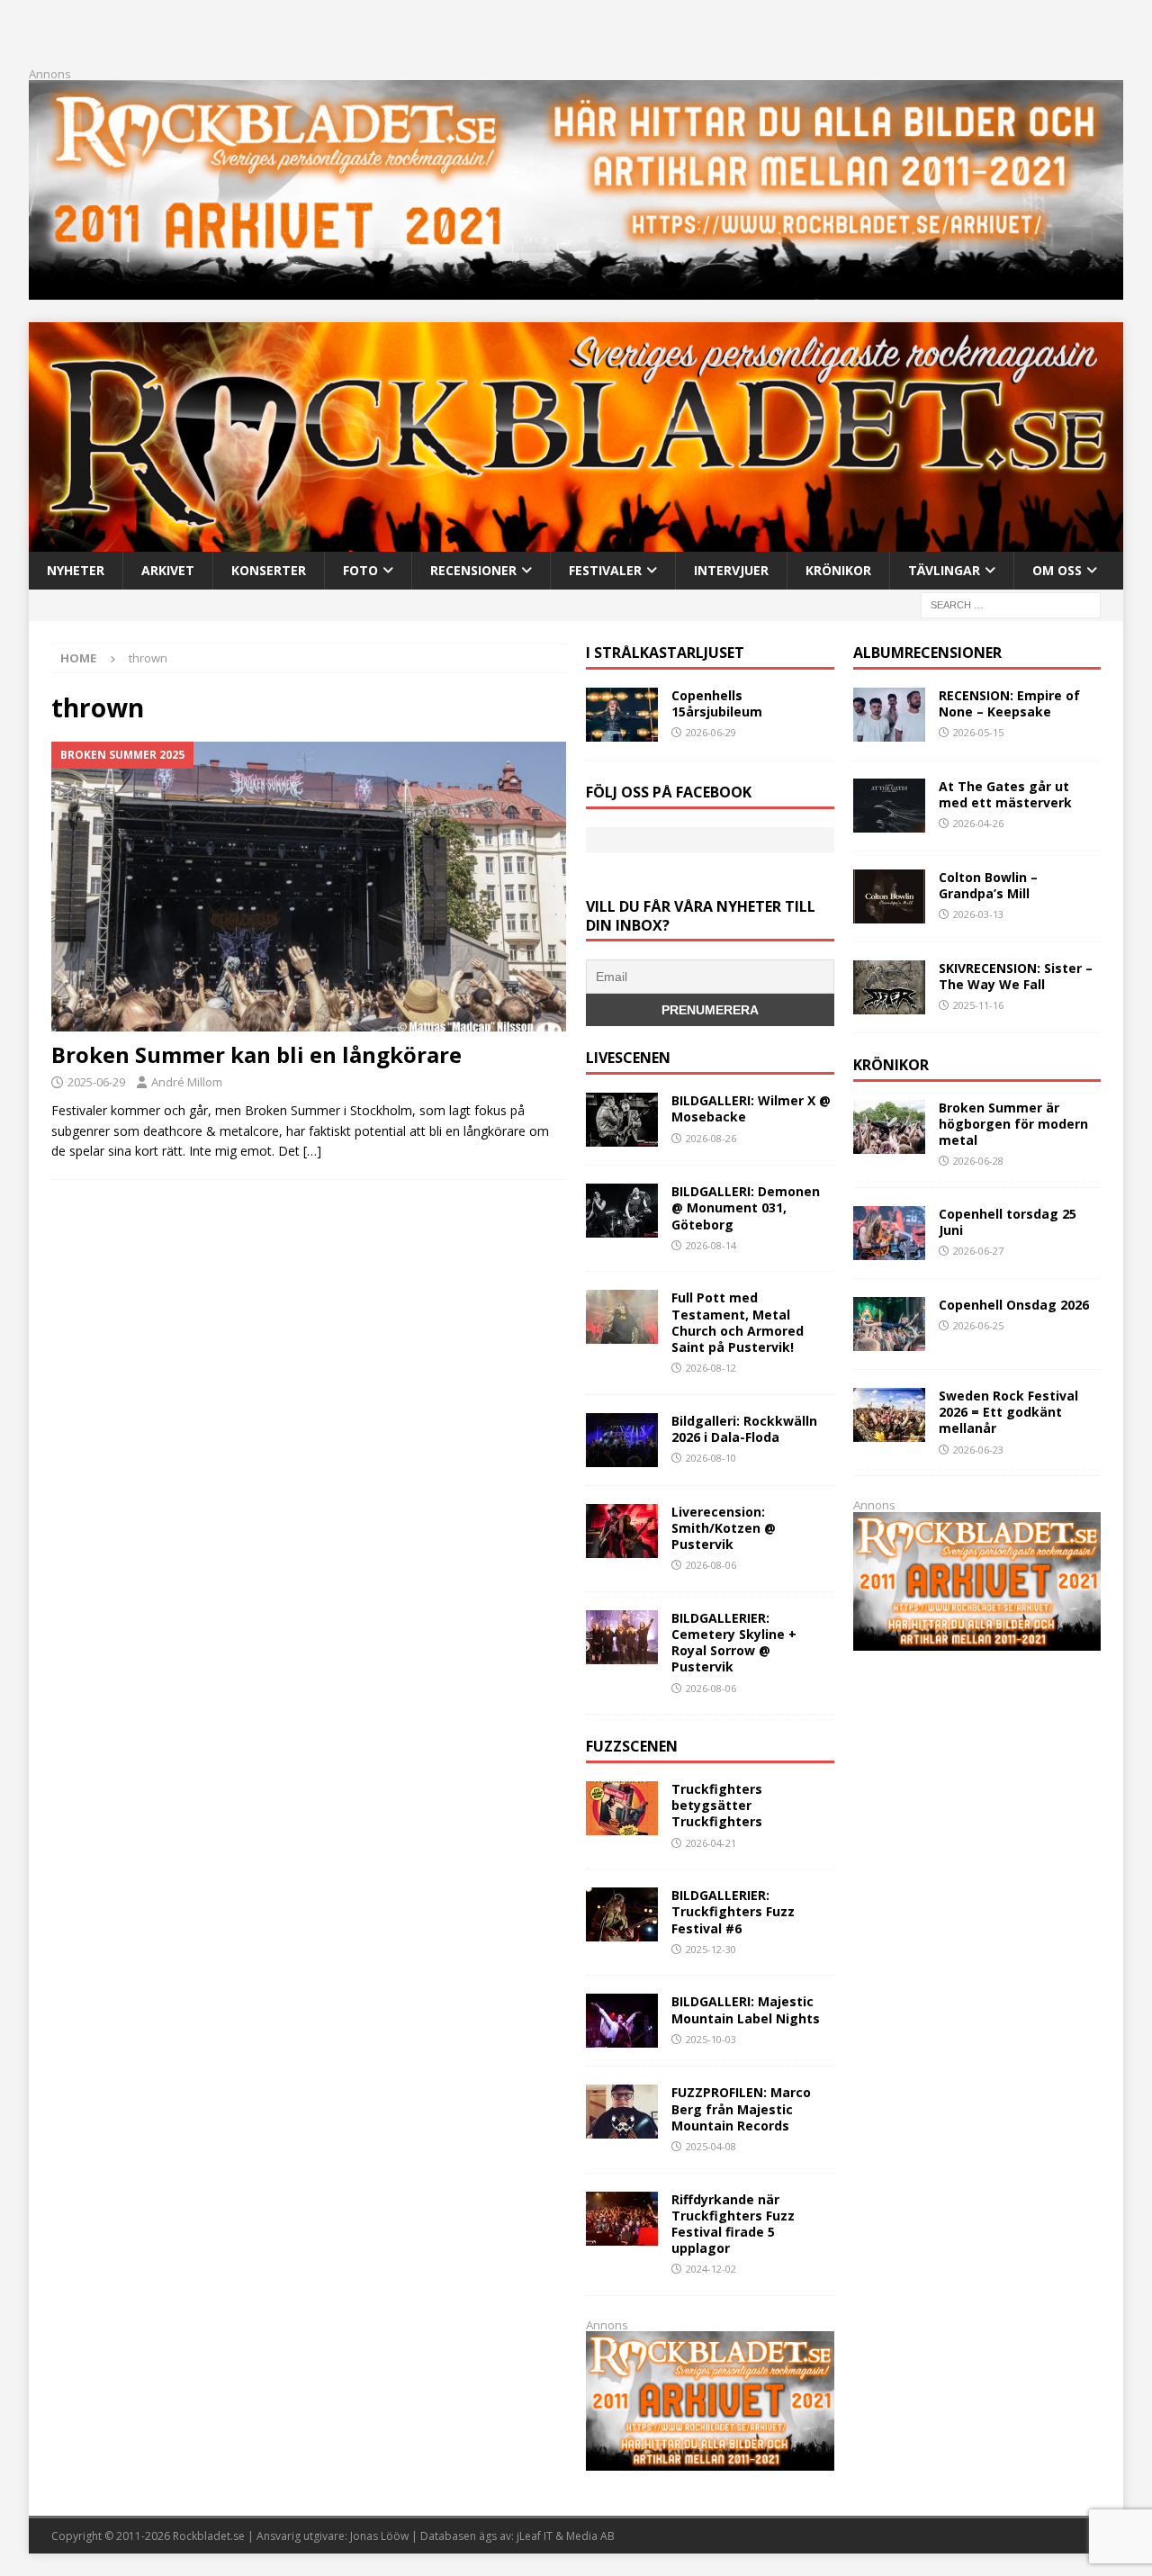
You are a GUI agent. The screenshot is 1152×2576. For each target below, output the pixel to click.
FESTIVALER (605, 570)
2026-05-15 (978, 732)
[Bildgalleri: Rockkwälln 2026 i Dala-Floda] (622, 1440)
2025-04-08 (711, 2146)
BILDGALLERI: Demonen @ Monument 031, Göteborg (746, 1207)
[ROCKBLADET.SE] (576, 540)
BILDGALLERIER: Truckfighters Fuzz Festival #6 (733, 1911)
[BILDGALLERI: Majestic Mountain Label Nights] (622, 2021)
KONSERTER (269, 570)
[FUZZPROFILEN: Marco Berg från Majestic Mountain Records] (622, 2112)
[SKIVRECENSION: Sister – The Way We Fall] (889, 987)
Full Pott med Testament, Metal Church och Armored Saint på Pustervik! (738, 1322)
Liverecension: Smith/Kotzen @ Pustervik (724, 1528)
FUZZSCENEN (632, 1746)
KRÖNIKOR (838, 570)
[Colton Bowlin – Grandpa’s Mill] (889, 896)
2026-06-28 (978, 1161)
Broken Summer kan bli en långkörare (256, 1054)
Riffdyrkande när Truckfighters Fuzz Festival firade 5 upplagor (733, 2224)
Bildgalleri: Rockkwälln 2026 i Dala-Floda (744, 1429)
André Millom (187, 1082)
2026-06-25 (978, 1325)
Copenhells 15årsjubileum (717, 703)
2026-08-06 (711, 1565)
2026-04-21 (711, 1843)
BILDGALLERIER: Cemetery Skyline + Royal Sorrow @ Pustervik (734, 1643)
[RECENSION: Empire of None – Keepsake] (889, 715)
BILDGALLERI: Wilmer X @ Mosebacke (751, 1108)
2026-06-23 (978, 1450)
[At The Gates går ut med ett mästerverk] (889, 806)
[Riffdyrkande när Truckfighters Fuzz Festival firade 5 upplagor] (622, 2219)
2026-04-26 (978, 823)
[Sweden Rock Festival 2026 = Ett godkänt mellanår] (889, 1415)
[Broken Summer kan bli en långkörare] (309, 887)
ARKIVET (168, 570)
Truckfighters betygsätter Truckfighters (717, 1805)
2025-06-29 (96, 1082)
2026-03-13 (978, 914)
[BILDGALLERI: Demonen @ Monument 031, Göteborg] (622, 1211)
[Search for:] (1011, 604)
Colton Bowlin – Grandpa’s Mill (988, 885)
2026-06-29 (711, 732)
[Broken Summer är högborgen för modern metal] (889, 1127)
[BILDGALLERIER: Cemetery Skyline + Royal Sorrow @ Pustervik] (622, 1637)
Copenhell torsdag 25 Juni (1008, 1222)
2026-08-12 (711, 1368)
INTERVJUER (731, 570)
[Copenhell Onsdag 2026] (889, 1324)
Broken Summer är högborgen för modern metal (1013, 1124)
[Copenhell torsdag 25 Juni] (889, 1233)
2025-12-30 (711, 1949)
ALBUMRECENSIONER (927, 653)
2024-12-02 (711, 2269)
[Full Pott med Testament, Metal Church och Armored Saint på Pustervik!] (622, 1317)
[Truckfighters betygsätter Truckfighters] (622, 1808)
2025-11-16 (978, 1005)
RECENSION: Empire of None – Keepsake (1009, 703)
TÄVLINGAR (944, 570)
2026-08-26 (711, 1138)
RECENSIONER (473, 570)
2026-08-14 (711, 1245)
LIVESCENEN (628, 1058)
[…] (312, 1151)
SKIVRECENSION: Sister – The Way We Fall (1016, 976)
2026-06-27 (978, 1251)
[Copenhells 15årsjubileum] (622, 715)
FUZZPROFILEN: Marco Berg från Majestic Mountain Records (741, 2108)
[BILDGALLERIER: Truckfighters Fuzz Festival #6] (622, 1914)
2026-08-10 (711, 1458)
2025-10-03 (711, 2039)
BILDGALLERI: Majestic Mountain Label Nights (746, 2009)
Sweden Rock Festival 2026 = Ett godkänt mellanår (1008, 1412)
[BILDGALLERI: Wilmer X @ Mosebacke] (622, 1120)
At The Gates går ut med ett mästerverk (1005, 794)
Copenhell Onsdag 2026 (1014, 1305)
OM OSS (1057, 570)
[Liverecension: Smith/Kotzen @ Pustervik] (622, 1531)
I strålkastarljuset (665, 653)
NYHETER (76, 570)
